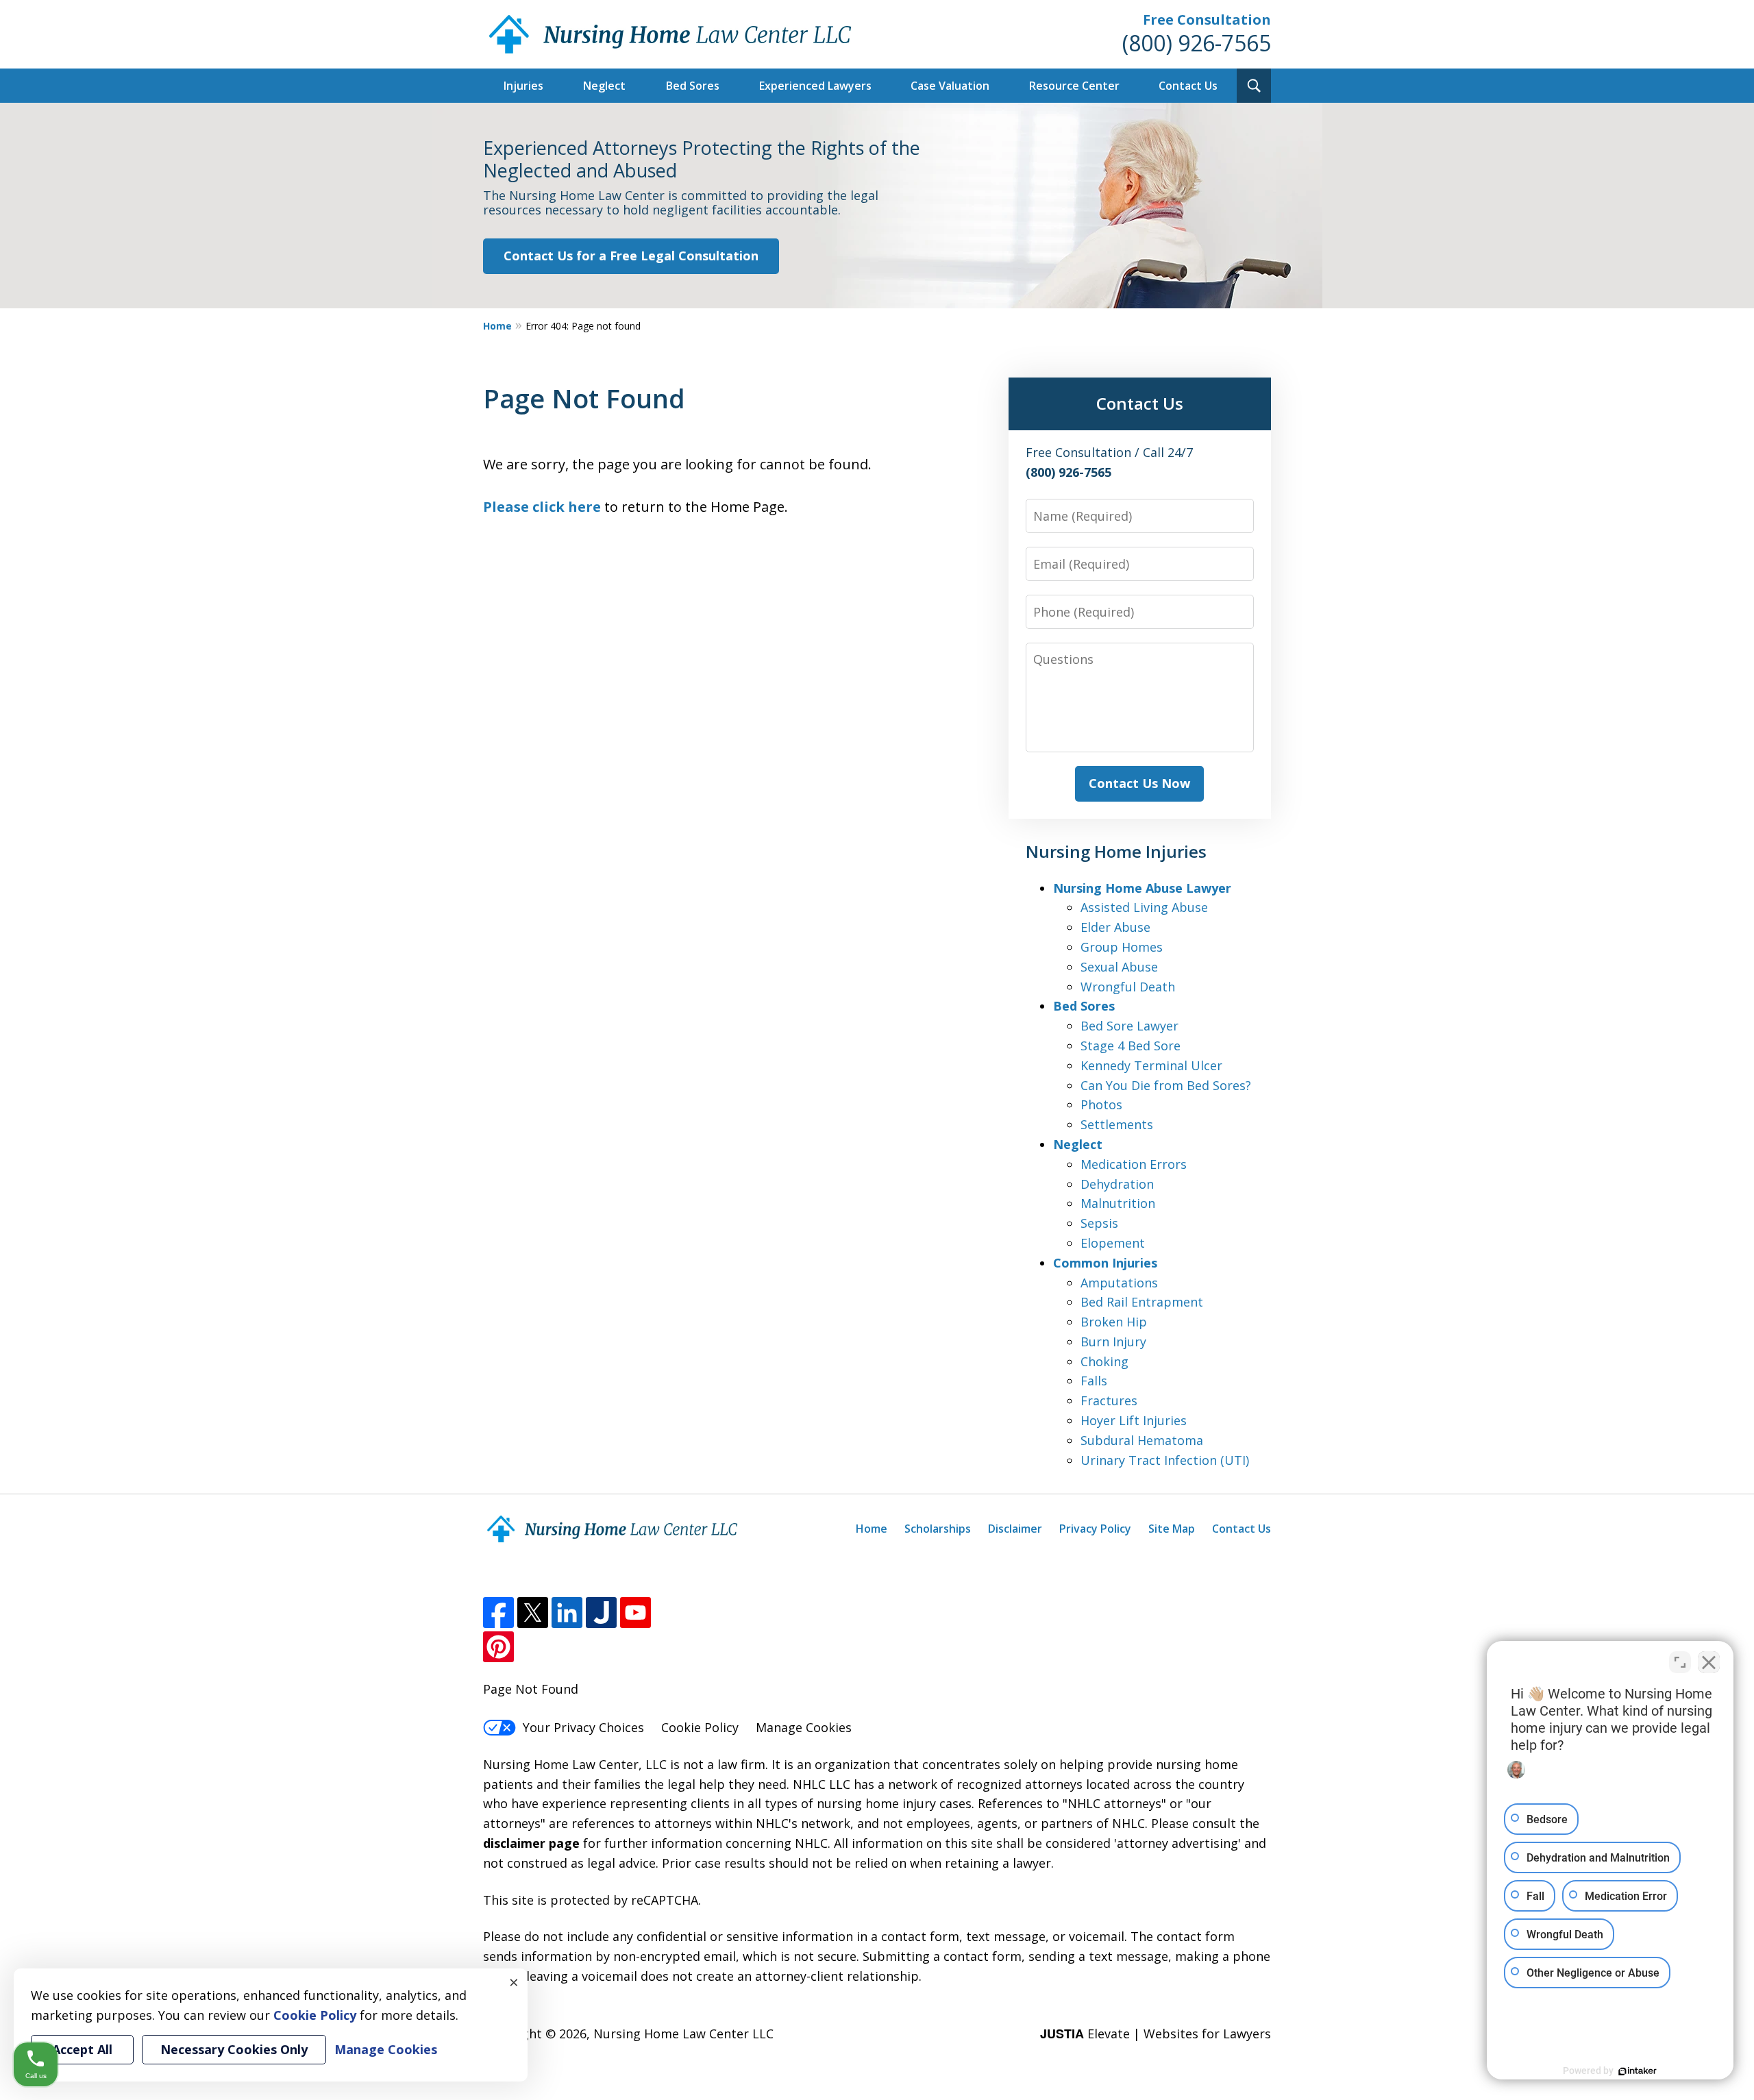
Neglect (604, 86)
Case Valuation (950, 86)
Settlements (1117, 1124)
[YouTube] (635, 1613)
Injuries (523, 86)
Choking (1104, 1361)
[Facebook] (498, 1613)
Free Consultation (1207, 20)
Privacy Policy (1095, 1529)
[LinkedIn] (567, 1613)
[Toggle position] (1680, 1662)
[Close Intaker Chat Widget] (1709, 1662)
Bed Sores (693, 86)
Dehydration (1117, 1184)
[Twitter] (533, 1613)
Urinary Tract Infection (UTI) (1165, 1460)
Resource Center (1074, 86)
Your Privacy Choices (583, 1727)
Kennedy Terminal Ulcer (1151, 1065)
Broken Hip (1114, 1322)
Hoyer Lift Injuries (1134, 1420)
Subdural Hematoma (1142, 1440)
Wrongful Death (1128, 987)
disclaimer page (531, 1843)
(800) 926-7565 (1197, 43)
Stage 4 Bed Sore (1131, 1046)
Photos (1101, 1104)
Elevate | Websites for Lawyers (1156, 2034)
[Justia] (601, 1613)
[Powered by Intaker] (1638, 2071)
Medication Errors (1134, 1164)
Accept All (82, 2049)
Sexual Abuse (1119, 967)
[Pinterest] (498, 1647)
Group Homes (1122, 947)
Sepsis (1099, 1223)
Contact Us (1188, 86)
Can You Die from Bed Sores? (1166, 1085)
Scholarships (938, 1529)
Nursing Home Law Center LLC (683, 2034)
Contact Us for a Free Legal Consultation (631, 256)
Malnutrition (1118, 1203)
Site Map (1172, 1529)
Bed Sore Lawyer (1129, 1026)
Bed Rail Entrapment (1142, 1302)
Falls (1094, 1381)
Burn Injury (1113, 1342)
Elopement (1113, 1243)
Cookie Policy (700, 1727)
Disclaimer (1015, 1529)
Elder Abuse (1115, 927)
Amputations (1119, 1283)
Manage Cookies (804, 1727)
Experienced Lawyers (815, 86)
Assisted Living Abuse (1144, 907)
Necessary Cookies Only (234, 2049)
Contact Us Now (1139, 783)
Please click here (542, 507)
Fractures (1109, 1400)
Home (497, 326)
